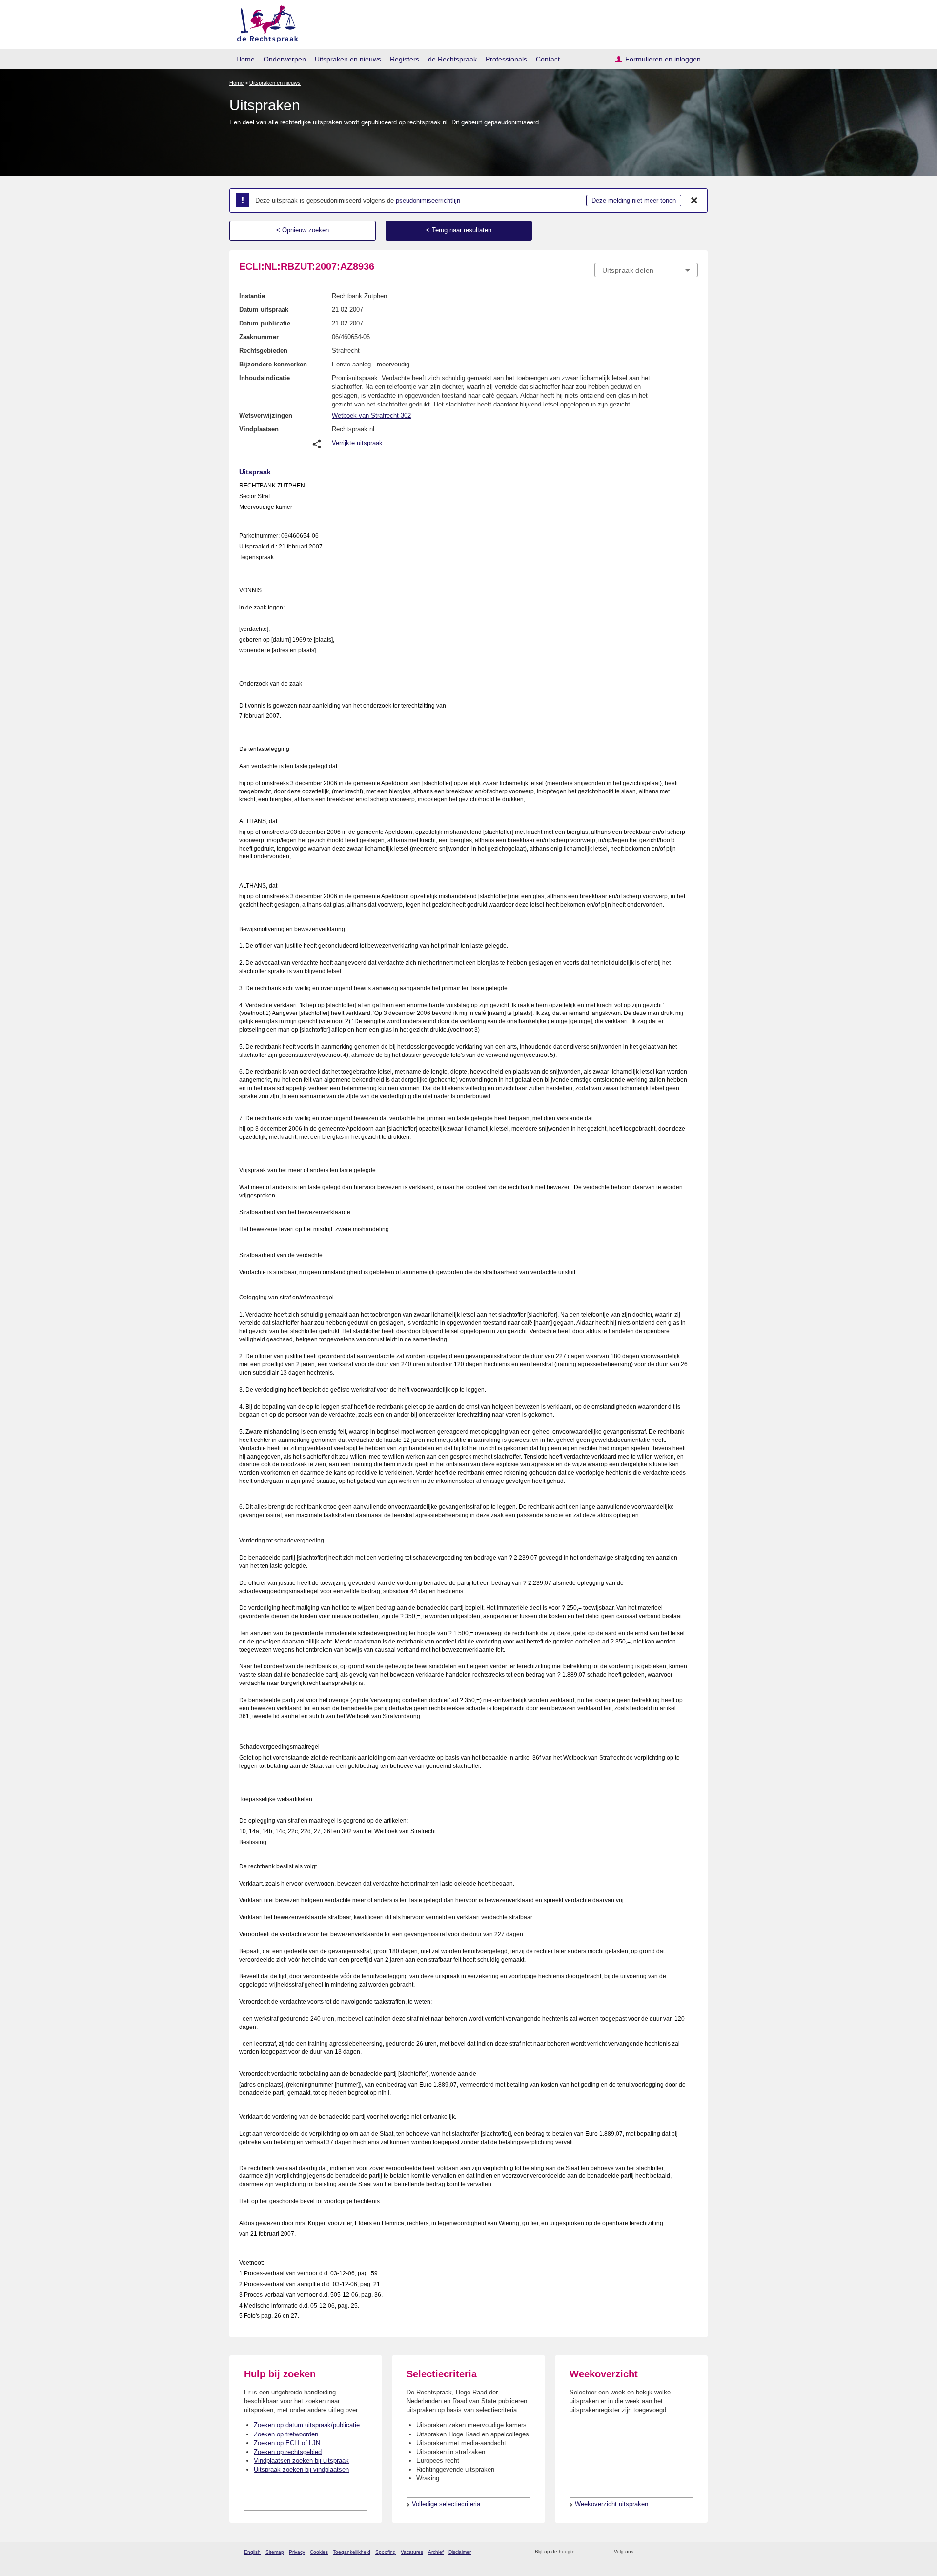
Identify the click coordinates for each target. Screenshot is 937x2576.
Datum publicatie (265, 323)
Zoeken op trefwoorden (286, 2434)
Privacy (297, 2552)
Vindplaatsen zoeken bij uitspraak (301, 2461)
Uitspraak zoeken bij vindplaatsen (301, 2469)
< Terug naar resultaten (459, 230)
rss (584, 2552)
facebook (655, 2552)
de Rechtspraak (452, 59)
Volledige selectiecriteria (446, 2504)
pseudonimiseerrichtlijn (428, 200)
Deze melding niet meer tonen (634, 200)
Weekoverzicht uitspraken (611, 2504)
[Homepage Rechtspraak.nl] (264, 22)
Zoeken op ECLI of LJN (287, 2443)
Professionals (506, 59)
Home (245, 59)
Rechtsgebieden (263, 351)
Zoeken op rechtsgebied (288, 2452)
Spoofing (386, 2552)
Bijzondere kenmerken (273, 364)
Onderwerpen (285, 59)
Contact (548, 59)
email (597, 2552)
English (252, 2552)
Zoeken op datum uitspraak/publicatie (307, 2425)
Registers (405, 59)
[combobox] (646, 270)
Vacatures (412, 2552)
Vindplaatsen (259, 429)
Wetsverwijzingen (266, 416)
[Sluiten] (694, 201)
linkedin (680, 2552)
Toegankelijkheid (352, 2552)
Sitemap (275, 2552)
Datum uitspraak (264, 310)
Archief (436, 2552)
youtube (693, 2552)
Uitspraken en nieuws (348, 59)
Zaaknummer (259, 337)
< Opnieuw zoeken (303, 230)
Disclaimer (460, 2552)
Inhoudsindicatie (265, 378)
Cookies (319, 2552)
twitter (642, 2552)
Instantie (252, 296)
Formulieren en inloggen (663, 59)
